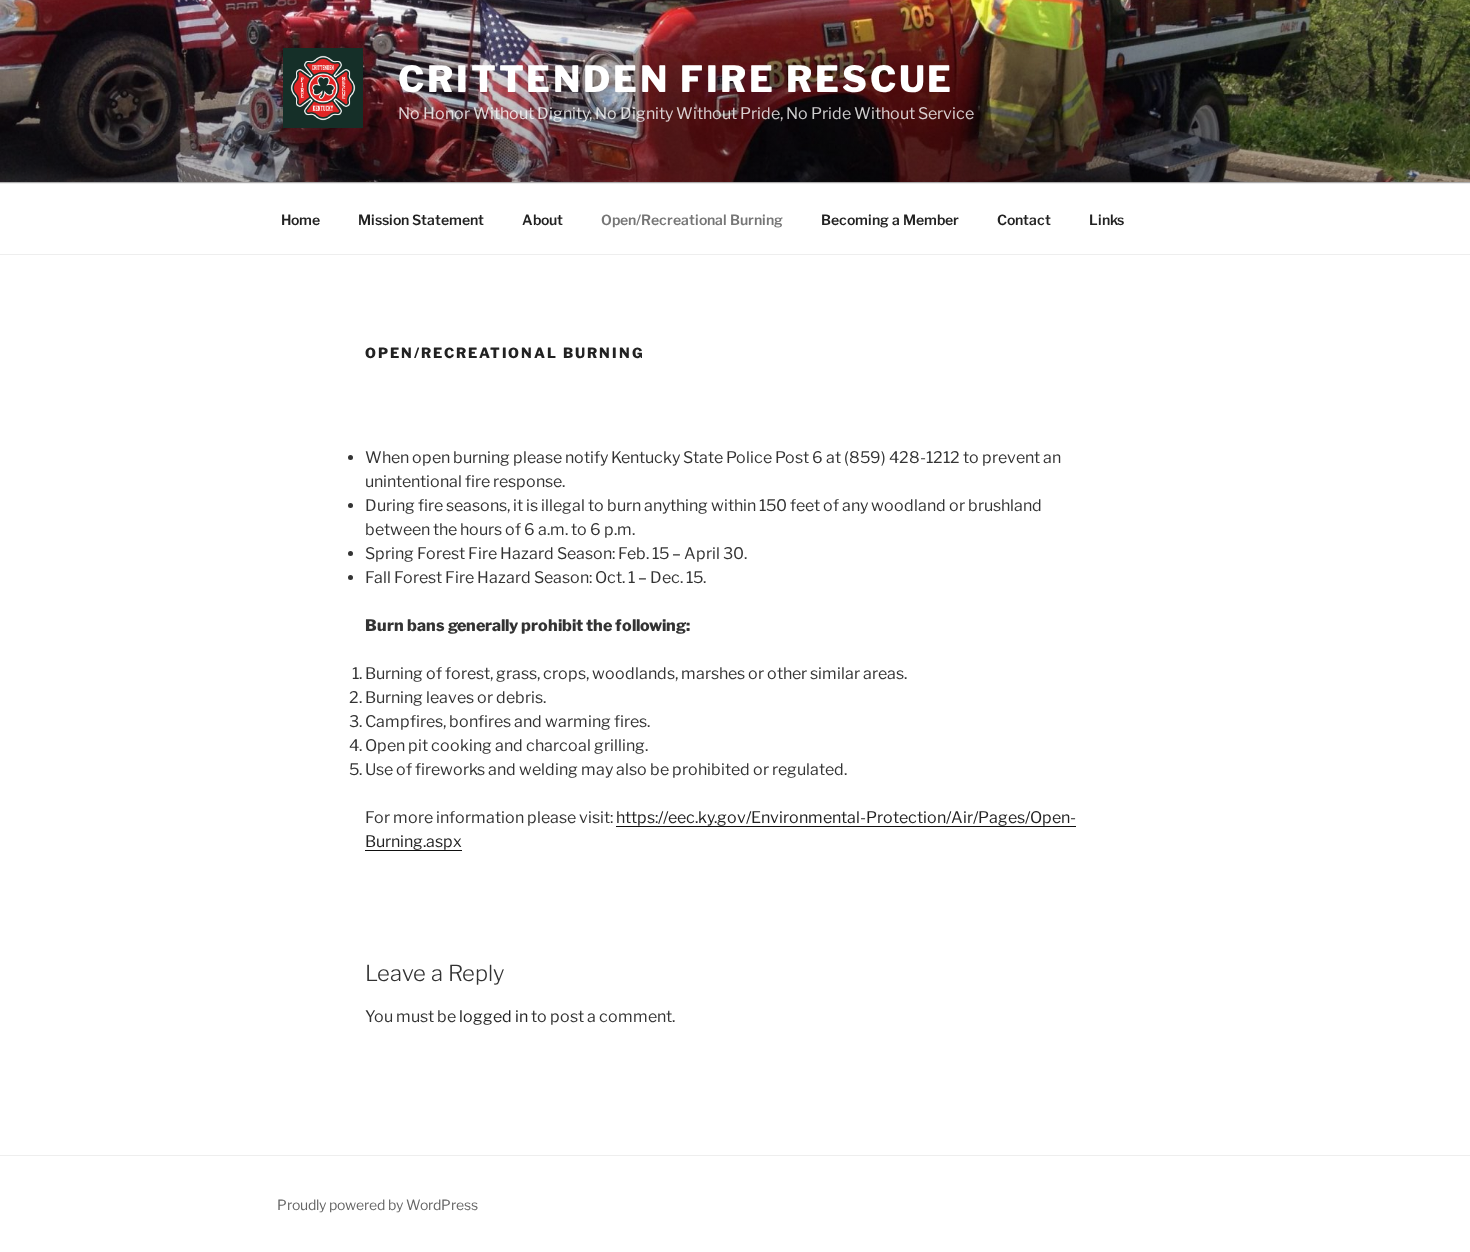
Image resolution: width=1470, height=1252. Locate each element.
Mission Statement (421, 219)
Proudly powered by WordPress (377, 1204)
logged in (493, 1016)
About (542, 219)
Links (1106, 219)
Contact (1024, 219)
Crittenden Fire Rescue (676, 79)
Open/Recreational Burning (692, 219)
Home (300, 219)
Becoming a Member (890, 219)
